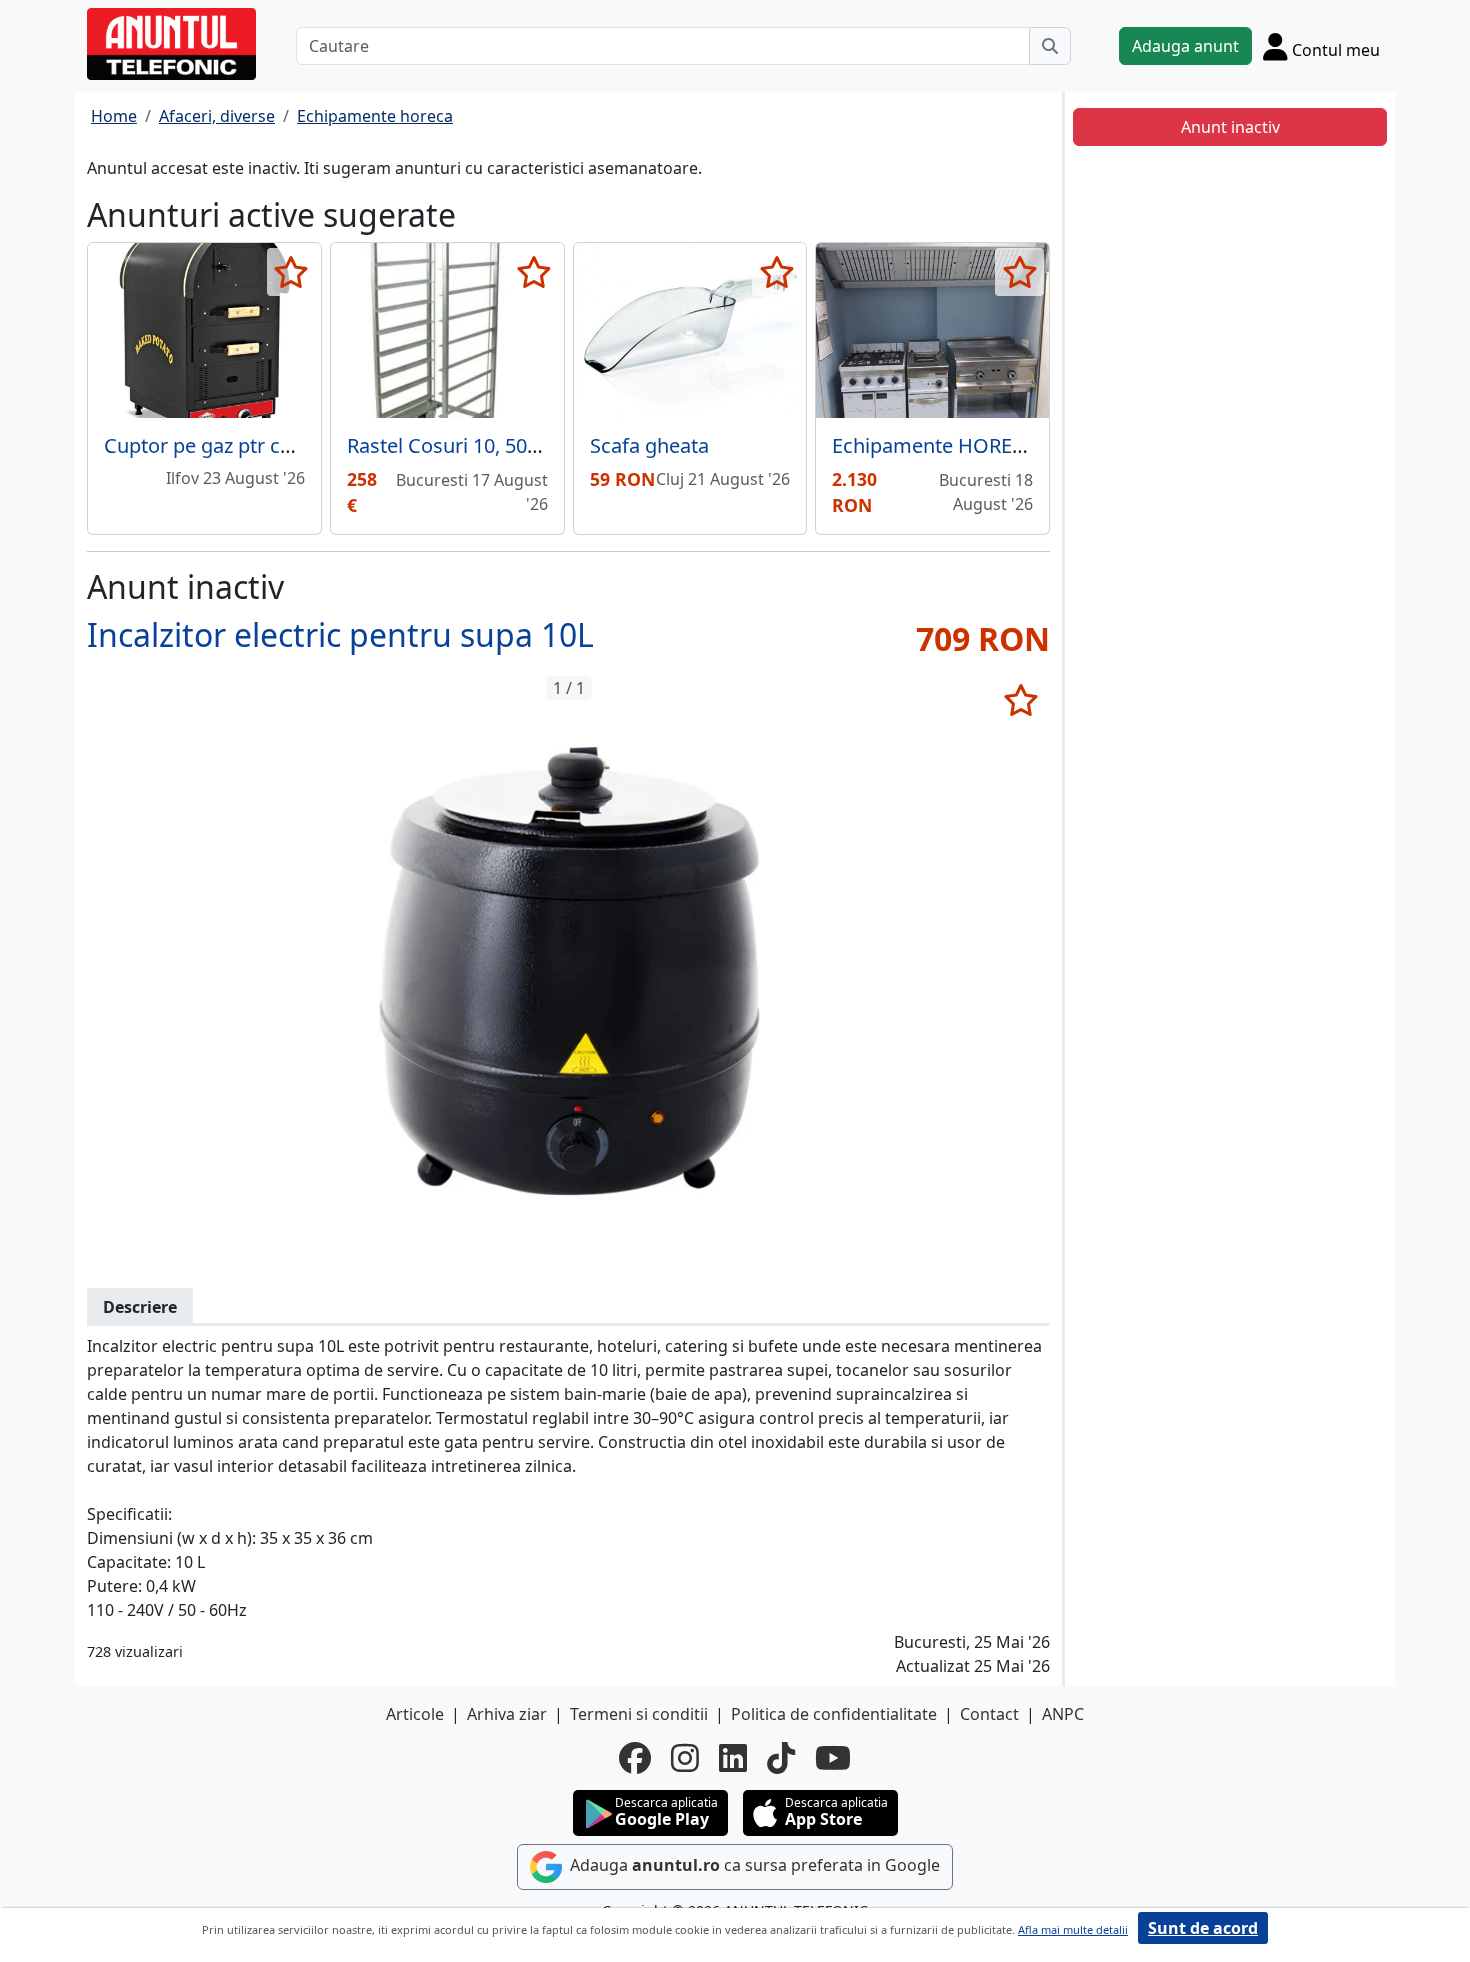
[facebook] (635, 1758)
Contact (989, 1714)
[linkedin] (733, 1758)
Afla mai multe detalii (1073, 1929)
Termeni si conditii (639, 1714)
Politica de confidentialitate (834, 1714)
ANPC (1063, 1714)
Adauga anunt (1185, 46)
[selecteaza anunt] (291, 272)
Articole (415, 1714)
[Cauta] (1050, 46)
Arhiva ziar (507, 1714)
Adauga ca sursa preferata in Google (753, 1865)
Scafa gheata (649, 445)
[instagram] (685, 1758)
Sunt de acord (1203, 1928)
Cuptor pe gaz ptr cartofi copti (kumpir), (287, 445)
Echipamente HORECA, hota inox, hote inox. (1034, 445)
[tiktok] (781, 1758)
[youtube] (833, 1758)
